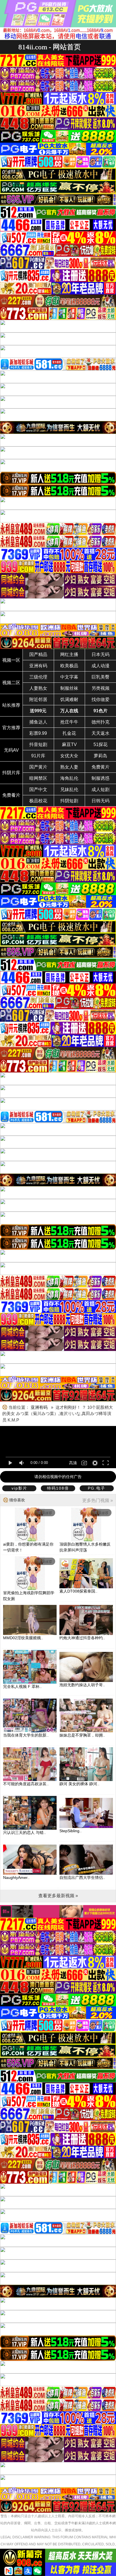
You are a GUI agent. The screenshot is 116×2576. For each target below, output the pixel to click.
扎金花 (69, 733)
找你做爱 (101, 699)
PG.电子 (97, 1488)
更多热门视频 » (98, 1500)
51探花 (101, 744)
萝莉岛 (101, 756)
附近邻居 (38, 699)
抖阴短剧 (69, 801)
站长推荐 (11, 705)
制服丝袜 (69, 688)
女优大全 (69, 756)
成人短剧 (101, 790)
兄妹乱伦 (69, 790)
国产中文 (38, 790)
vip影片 (19, 1488)
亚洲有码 (38, 666)
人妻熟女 (38, 688)
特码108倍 (58, 1488)
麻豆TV (69, 744)
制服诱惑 (101, 778)
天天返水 (101, 733)
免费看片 (11, 795)
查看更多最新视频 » (58, 1896)
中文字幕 (69, 677)
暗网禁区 (38, 778)
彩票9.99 (38, 733)
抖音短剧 (38, 744)
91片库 (38, 756)
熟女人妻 (69, 767)
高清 (73, 1463)
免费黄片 (101, 767)
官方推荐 (11, 728)
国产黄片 (38, 767)
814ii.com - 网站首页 (50, 47)
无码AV (11, 750)
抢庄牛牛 (69, 722)
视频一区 (11, 660)
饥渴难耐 (69, 699)
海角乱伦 (69, 778)
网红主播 (69, 654)
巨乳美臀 (101, 677)
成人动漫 (101, 666)
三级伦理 (38, 677)
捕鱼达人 (38, 722)
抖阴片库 (11, 773)
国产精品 (38, 654)
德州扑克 (101, 722)
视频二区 (11, 683)
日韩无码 (101, 801)
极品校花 (38, 801)
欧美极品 (69, 666)
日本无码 (101, 654)
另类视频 (101, 688)
